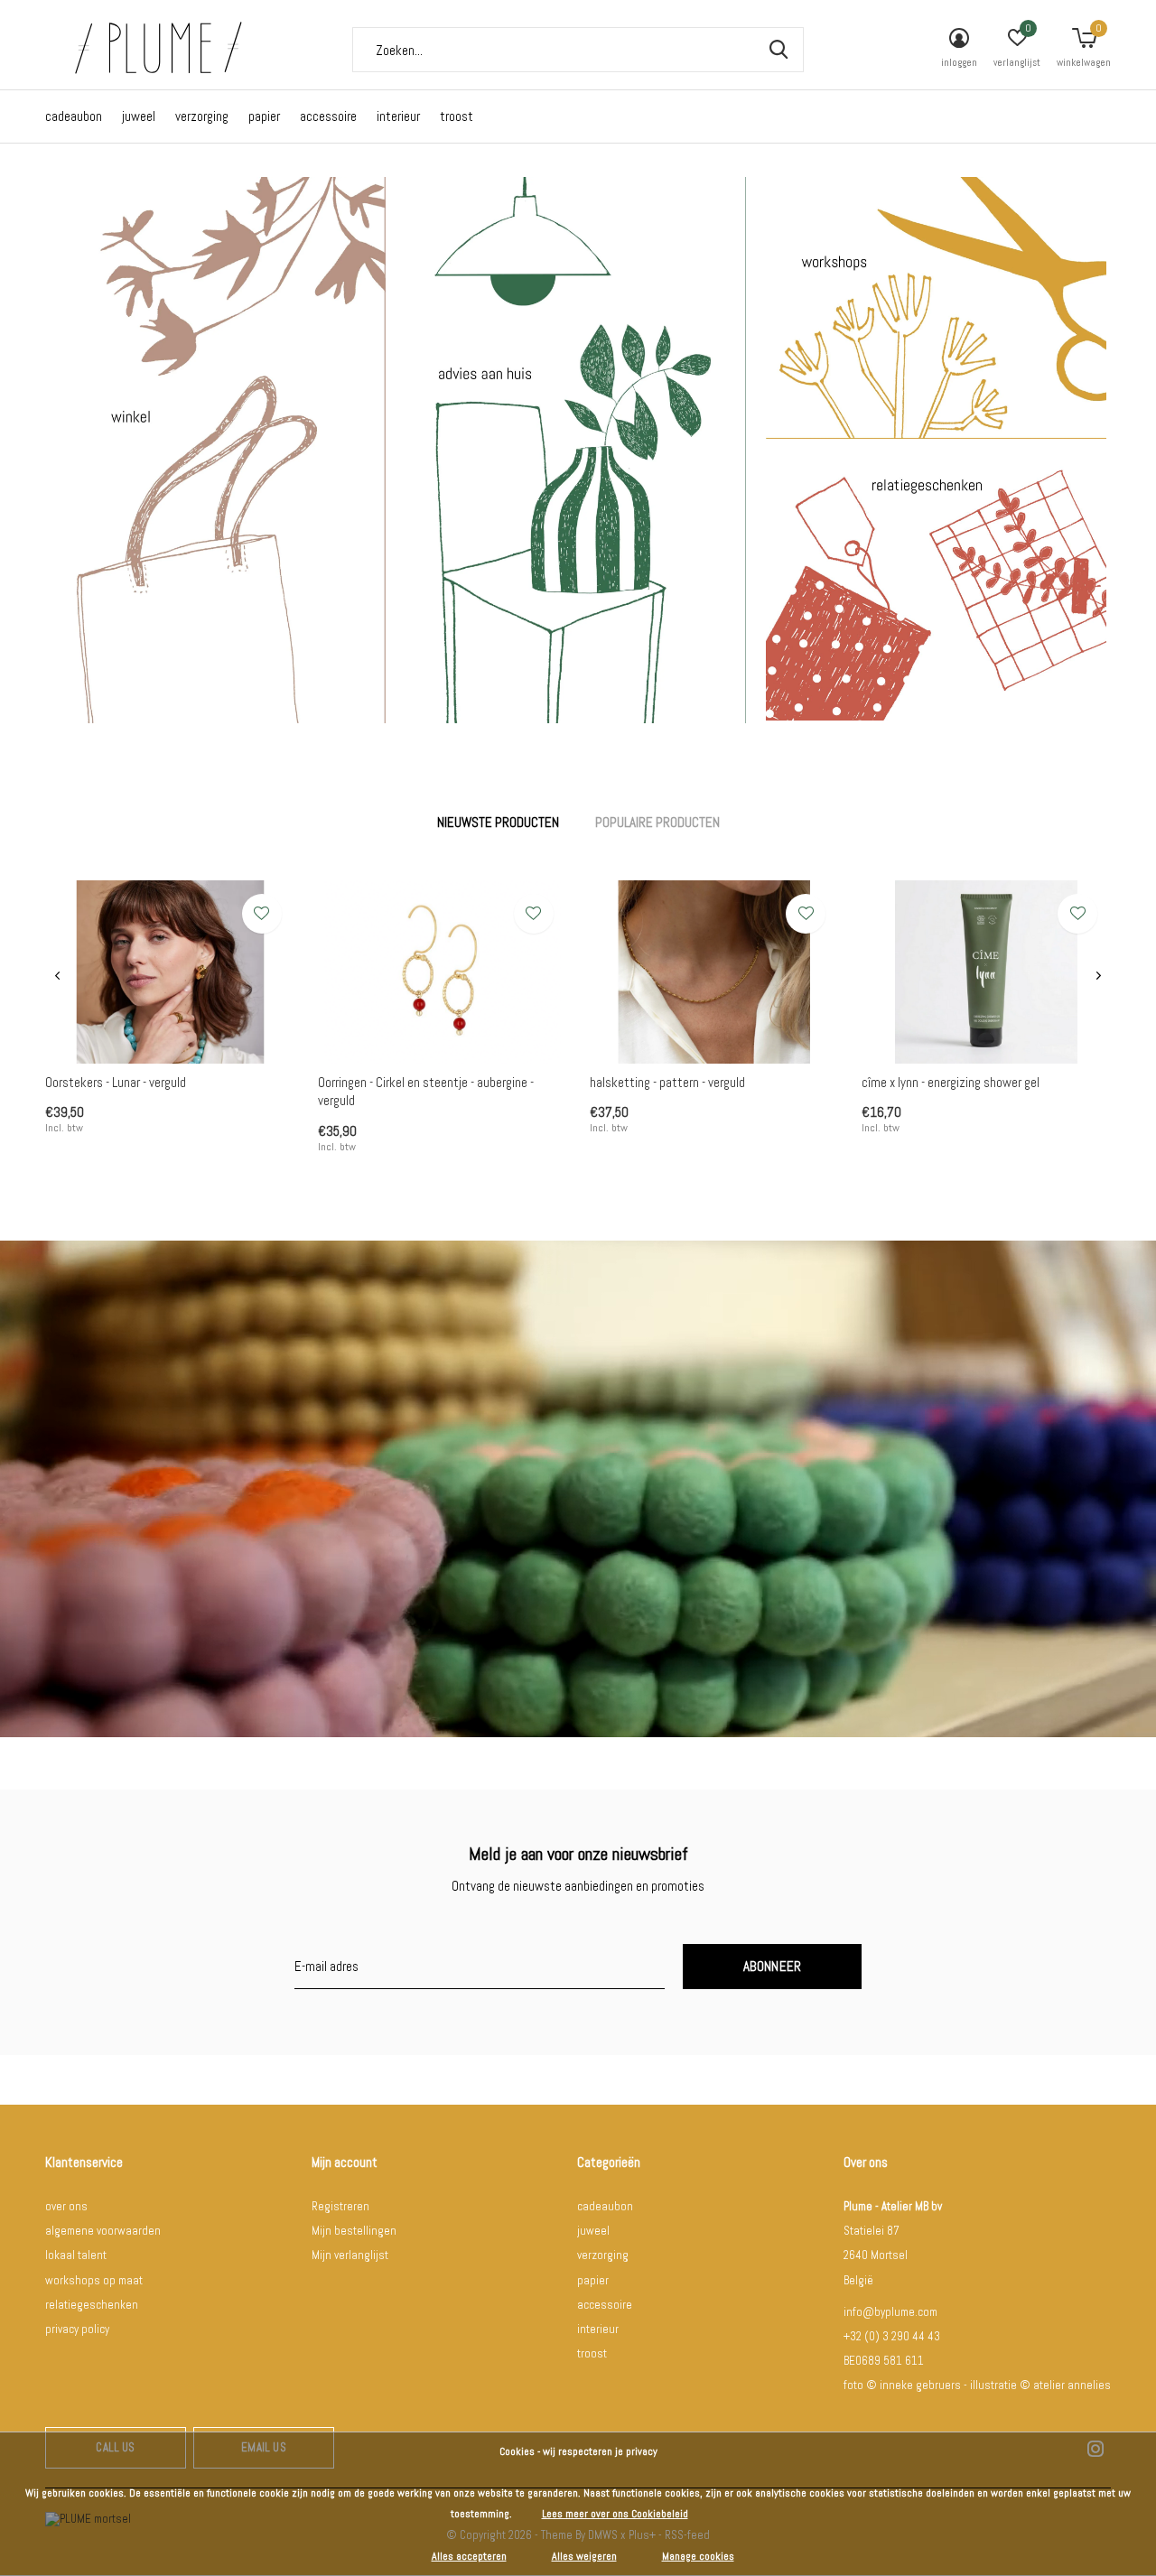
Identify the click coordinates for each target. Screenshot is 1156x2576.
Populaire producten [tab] (657, 822)
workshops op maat (94, 2280)
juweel (139, 116)
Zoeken (778, 50)
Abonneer (773, 1966)
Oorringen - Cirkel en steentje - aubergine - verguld (426, 1092)
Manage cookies (698, 2556)
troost (457, 116)
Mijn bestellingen (354, 2231)
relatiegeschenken (92, 2305)
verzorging (202, 116)
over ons (66, 2206)
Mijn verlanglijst (350, 2255)
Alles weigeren (584, 2556)
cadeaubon (74, 116)
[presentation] (57, 976)
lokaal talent (76, 2255)
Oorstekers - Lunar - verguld (116, 1082)
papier (264, 116)
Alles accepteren (469, 2556)
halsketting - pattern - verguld (667, 1082)
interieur (398, 116)
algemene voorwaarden (103, 2231)
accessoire (328, 116)
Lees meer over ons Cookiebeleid (615, 2514)
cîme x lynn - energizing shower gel (951, 1082)
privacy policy (77, 2329)
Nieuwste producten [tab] (498, 822)
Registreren (340, 2206)
